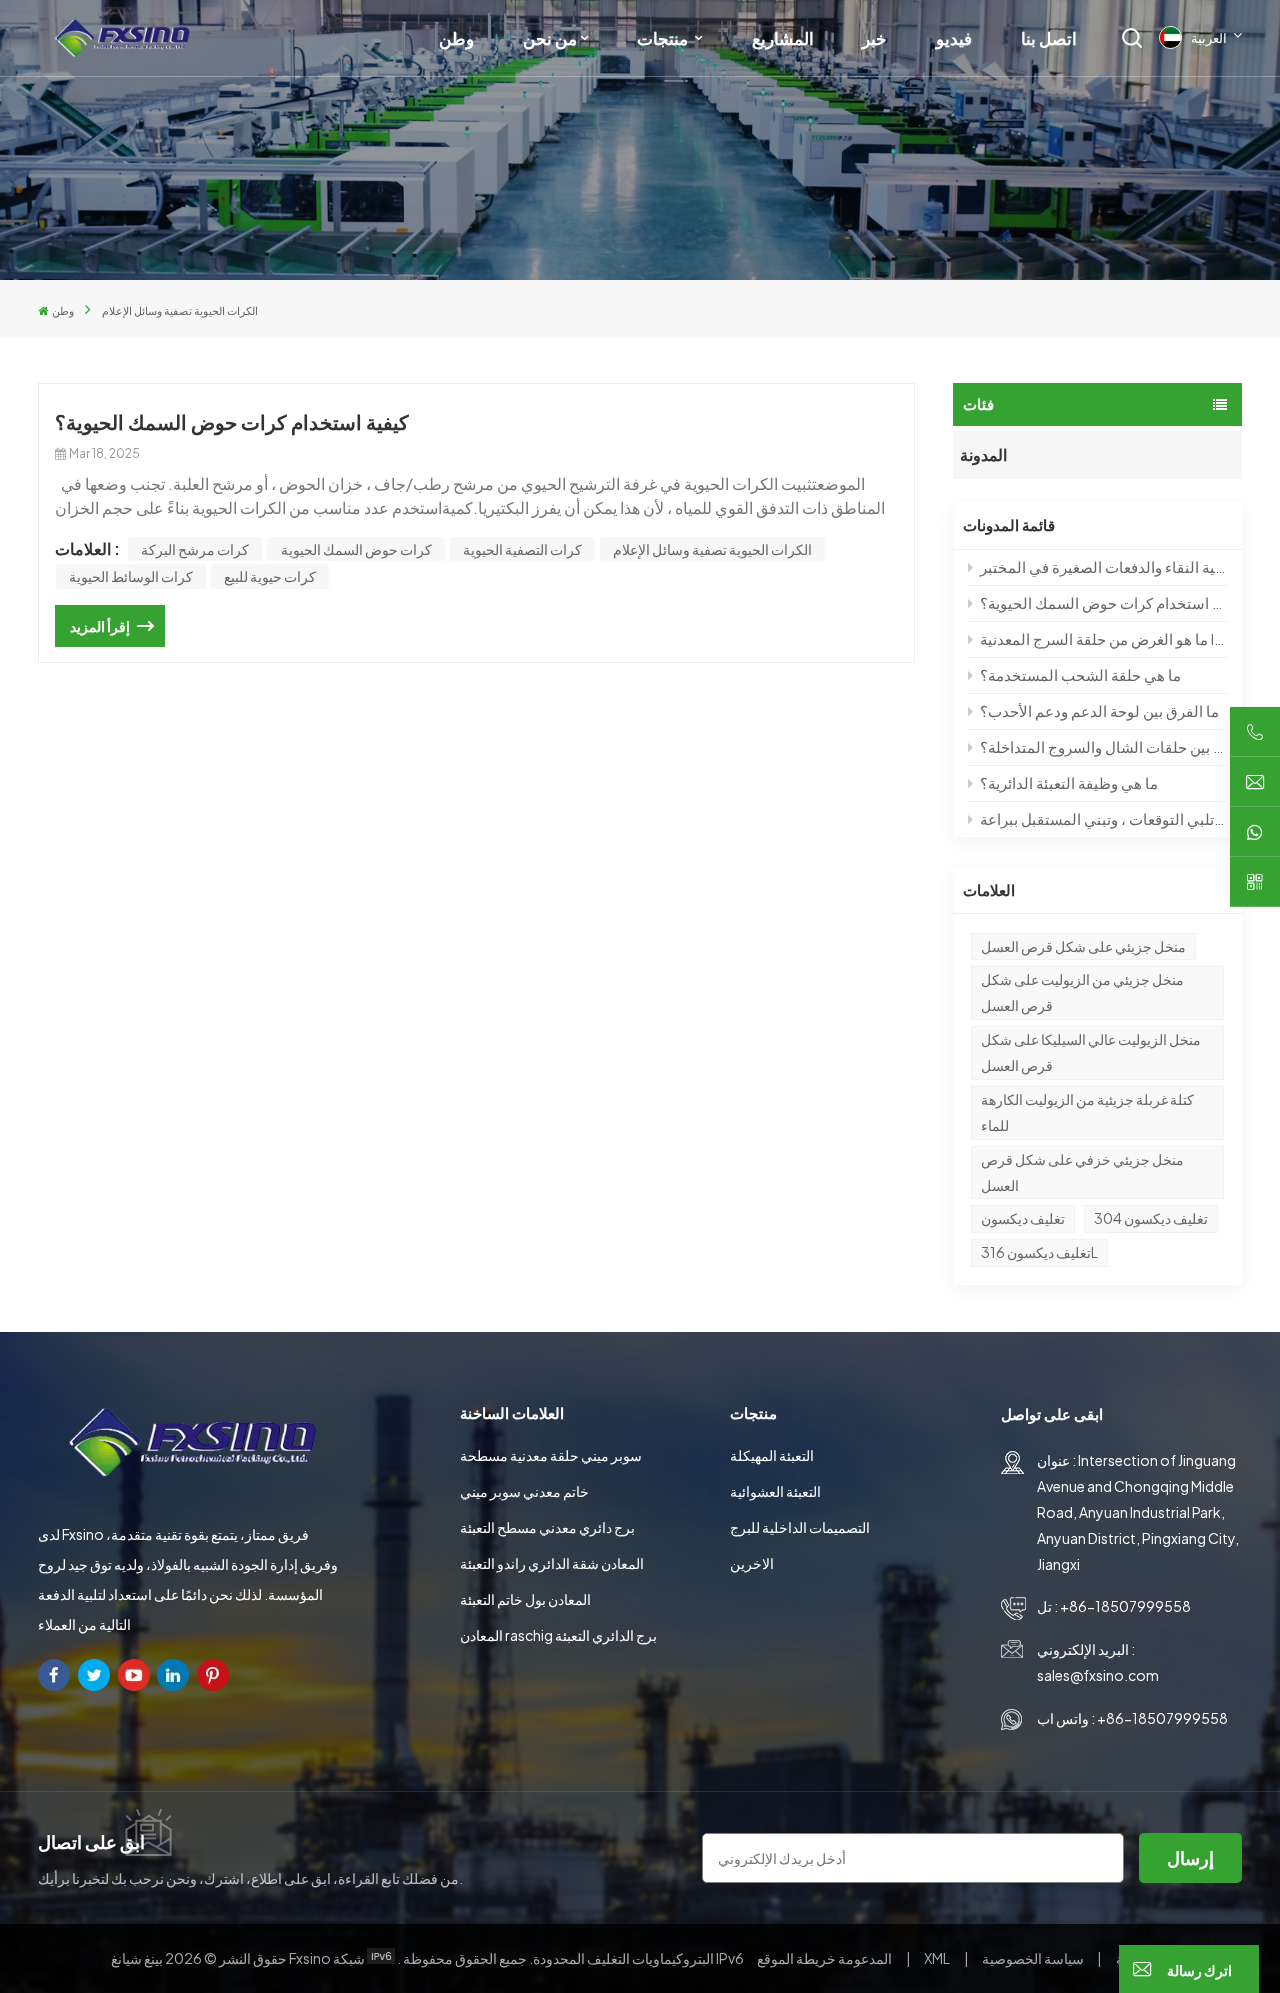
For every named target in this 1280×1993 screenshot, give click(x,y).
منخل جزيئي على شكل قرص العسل (1083, 946)
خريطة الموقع (825, 1958)
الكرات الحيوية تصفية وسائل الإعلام (712, 549)
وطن (456, 38)
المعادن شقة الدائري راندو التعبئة (552, 1563)
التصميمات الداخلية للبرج (800, 1527)
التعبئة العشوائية (775, 1491)
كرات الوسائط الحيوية (131, 576)
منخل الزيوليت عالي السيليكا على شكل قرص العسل (1091, 1052)
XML (937, 1958)
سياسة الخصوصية (1033, 1958)
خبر (874, 38)
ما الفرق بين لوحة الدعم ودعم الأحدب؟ (1099, 710)
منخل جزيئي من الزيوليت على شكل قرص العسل (1082, 992)
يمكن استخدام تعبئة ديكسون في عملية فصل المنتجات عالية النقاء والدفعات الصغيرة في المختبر (1103, 566)
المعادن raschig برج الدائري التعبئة (558, 1635)
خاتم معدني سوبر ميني (524, 1491)
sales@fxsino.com (1098, 1675)
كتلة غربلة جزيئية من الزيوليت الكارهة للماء (1087, 1112)
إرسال (1190, 1857)
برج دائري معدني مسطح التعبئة (547, 1527)
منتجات (664, 38)
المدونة (983, 454)
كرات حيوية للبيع (270, 576)
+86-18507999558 (1125, 1606)
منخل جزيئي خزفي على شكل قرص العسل (1082, 1172)
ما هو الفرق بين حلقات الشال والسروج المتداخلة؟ (1103, 746)
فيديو (954, 38)
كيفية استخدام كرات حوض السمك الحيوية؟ (1103, 602)
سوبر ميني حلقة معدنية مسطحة (551, 1455)
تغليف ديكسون (1023, 1218)
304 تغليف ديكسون (1151, 1218)
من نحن (550, 38)
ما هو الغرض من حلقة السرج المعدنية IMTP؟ (1103, 638)
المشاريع (783, 38)
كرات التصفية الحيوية (522, 549)
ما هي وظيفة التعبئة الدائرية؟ (1069, 782)
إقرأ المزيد (100, 626)
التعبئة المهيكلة (772, 1455)
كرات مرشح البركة (195, 549)
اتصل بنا (1049, 38)
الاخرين (752, 1563)
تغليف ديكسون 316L (1039, 1252)
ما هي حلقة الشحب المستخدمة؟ (1080, 674)
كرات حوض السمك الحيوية (356, 549)
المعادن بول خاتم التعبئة (525, 1599)
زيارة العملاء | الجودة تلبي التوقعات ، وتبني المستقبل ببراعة (1103, 818)
